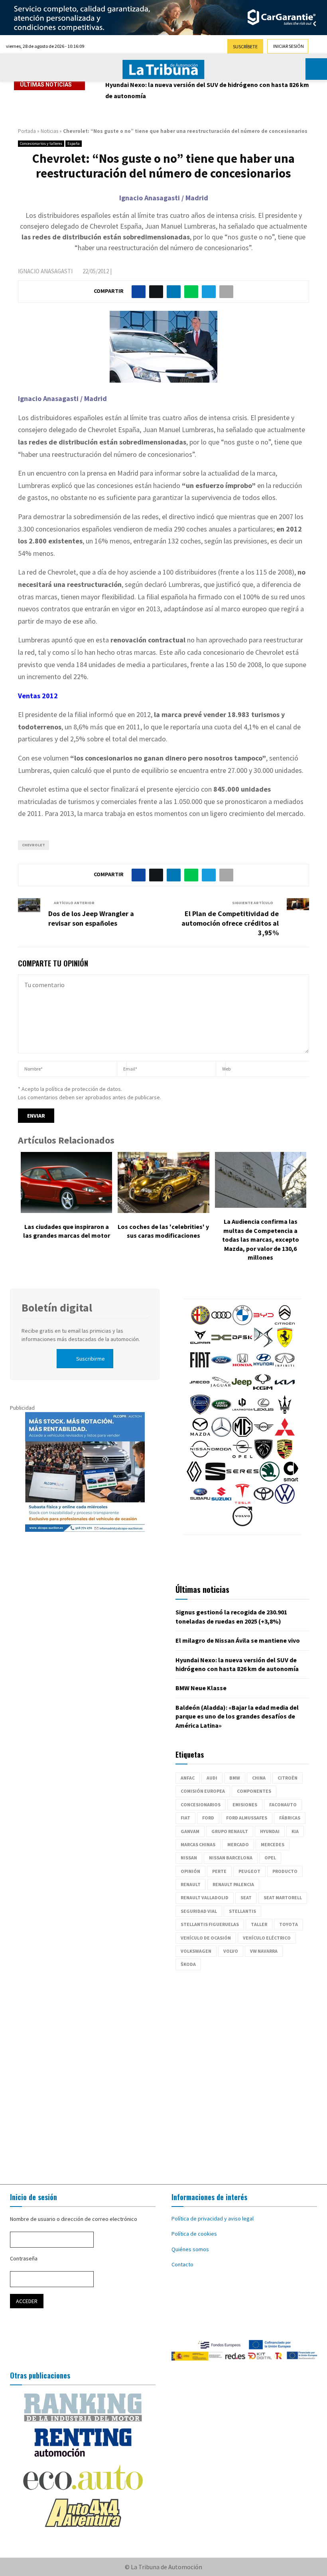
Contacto (182, 2264)
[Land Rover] (221, 1412)
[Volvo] (242, 1524)
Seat (246, 1897)
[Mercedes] (221, 1435)
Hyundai (270, 1831)
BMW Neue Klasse (201, 1688)
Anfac (188, 1778)
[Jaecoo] (199, 1390)
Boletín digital (57, 1308)
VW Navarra (264, 1951)
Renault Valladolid (205, 1897)
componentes (254, 1791)
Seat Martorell (283, 1897)
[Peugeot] (264, 1457)
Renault (191, 1884)
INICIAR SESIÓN (289, 46)
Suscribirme (91, 1359)
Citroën (288, 1778)
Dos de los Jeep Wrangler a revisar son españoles (91, 918)
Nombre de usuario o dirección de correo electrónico (74, 2219)
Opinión (190, 1871)
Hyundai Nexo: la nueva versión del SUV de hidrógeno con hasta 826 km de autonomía (207, 90)
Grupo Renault (230, 1831)
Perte (219, 1871)
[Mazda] (200, 1435)
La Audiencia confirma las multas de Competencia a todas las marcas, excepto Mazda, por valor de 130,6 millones (261, 1239)
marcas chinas (198, 1844)
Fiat (185, 1818)
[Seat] (215, 1480)
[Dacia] (221, 1345)
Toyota (289, 1924)
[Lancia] (200, 1412)
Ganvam (190, 1831)
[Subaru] (200, 1502)
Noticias (49, 131)
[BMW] (242, 1323)
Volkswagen (196, 1951)
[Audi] (221, 1323)
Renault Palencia (233, 1884)
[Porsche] (285, 1457)
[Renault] (194, 1480)
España (74, 143)
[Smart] (291, 1480)
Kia (295, 1831)
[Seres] (242, 1480)
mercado (238, 1844)
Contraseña (24, 2258)
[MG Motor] (242, 1435)
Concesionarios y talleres (41, 143)
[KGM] (263, 1390)
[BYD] (264, 1323)
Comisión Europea (203, 1791)
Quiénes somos (190, 2249)
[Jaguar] (221, 1390)
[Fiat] (200, 1368)
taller (259, 1924)
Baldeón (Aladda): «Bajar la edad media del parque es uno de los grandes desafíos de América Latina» (237, 1716)
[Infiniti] (285, 1368)
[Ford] (221, 1368)
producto (285, 1871)
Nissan (189, 1858)
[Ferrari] (285, 1345)
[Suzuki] (221, 1502)
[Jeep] (242, 1390)
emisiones (245, 1805)
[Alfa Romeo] (200, 1323)
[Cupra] (200, 1345)
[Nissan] (200, 1457)
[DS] (264, 1345)
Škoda (188, 1964)
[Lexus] (264, 1412)
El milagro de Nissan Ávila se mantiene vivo (238, 1640)
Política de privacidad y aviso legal (213, 2218)
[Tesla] (242, 1502)
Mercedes (273, 1844)
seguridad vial (199, 1911)
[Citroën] (285, 1323)
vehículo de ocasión (206, 1938)
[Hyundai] (264, 1368)
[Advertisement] (163, 2073)
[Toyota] (264, 1502)
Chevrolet (33, 845)
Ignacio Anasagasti (45, 271)
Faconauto (283, 1805)
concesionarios (201, 1805)
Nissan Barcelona (231, 1858)
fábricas (290, 1818)
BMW (235, 1778)
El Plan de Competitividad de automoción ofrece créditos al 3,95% (230, 923)
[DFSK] (242, 1345)
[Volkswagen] (285, 1502)
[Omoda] (221, 1457)
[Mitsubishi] (285, 1435)
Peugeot (249, 1871)
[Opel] (242, 1457)
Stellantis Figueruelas (210, 1924)
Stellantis (242, 1911)
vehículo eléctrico (267, 1938)
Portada (27, 131)
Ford (208, 1818)
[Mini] (264, 1435)
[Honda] (242, 1368)
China (259, 1778)
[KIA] (285, 1390)
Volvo (231, 1951)
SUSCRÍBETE (245, 46)
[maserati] (285, 1412)
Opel (270, 1858)
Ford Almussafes (247, 1818)
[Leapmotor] (242, 1412)
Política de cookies (194, 2234)
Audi (212, 1778)
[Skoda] (270, 1480)
